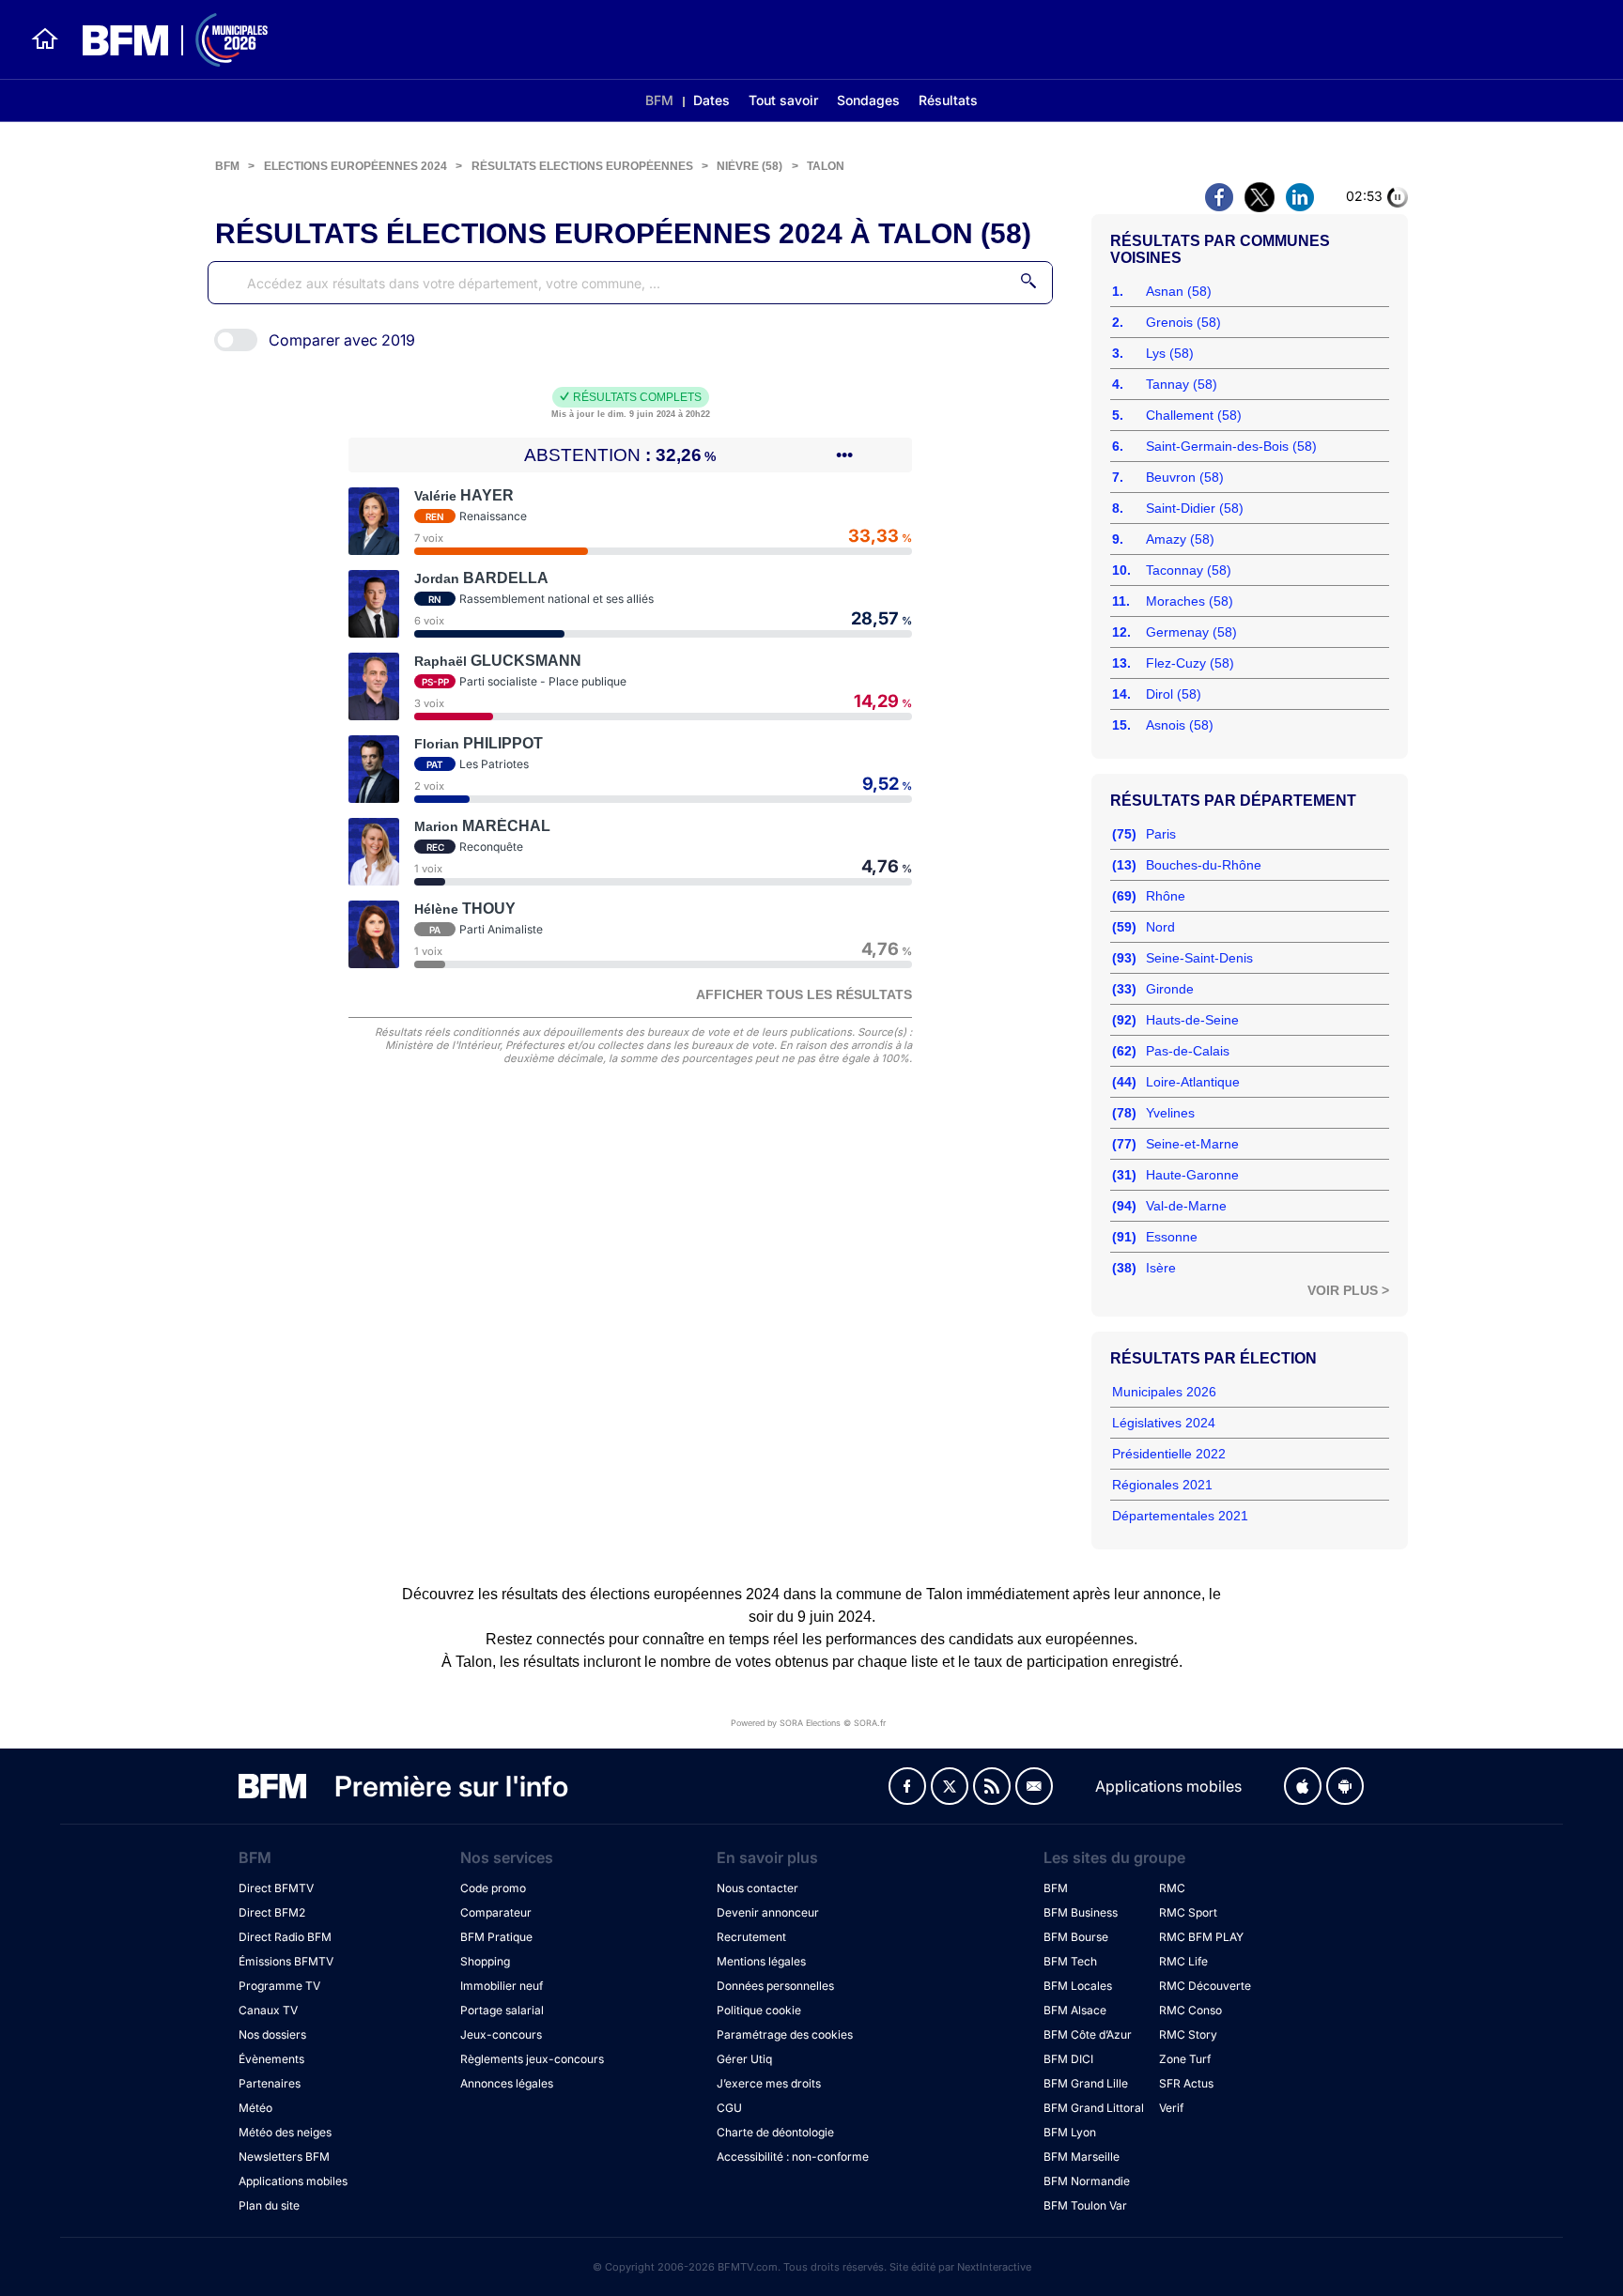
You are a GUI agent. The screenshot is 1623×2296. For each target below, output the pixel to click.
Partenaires (270, 2083)
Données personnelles (775, 1986)
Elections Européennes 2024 (356, 166)
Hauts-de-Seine (1192, 1020)
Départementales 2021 (1180, 1516)
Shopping (485, 1961)
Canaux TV (268, 2010)
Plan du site (269, 2205)
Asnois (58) (1180, 725)
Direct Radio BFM (285, 1937)
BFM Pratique (496, 1937)
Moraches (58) (1190, 601)
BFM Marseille (1082, 2157)
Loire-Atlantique (1193, 1082)
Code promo (493, 1888)
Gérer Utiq (744, 2059)
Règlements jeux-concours (532, 2059)
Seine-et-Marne (1192, 1144)
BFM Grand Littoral (1094, 2108)
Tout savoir (783, 100)
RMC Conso (1190, 2010)
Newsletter (1034, 1786)
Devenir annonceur (768, 1912)
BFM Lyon (1070, 2132)
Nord (1160, 927)
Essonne (1172, 1237)
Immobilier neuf (502, 1986)
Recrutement (751, 1937)
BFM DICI (1068, 2059)
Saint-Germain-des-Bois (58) (1231, 446)
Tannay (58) (1182, 384)
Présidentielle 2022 (1169, 1454)
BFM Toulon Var (1085, 2205)
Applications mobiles (293, 2181)
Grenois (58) (1183, 322)
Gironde (1170, 989)
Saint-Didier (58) (1195, 508)
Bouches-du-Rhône (1204, 865)
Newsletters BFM (284, 2157)
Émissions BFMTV (286, 1961)
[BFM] (45, 39)
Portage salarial (502, 2010)
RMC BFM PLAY (1201, 1937)
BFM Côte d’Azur (1088, 2034)
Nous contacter (757, 1888)
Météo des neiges (285, 2132)
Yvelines (1170, 1113)
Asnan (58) (1179, 291)
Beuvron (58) (1185, 477)
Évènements (271, 2059)
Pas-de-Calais (1188, 1051)
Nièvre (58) (750, 166)
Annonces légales (507, 2083)
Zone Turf (1185, 2059)
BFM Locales (1078, 1986)
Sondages (868, 100)
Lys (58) (1170, 353)
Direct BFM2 (272, 1912)
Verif (1171, 2108)
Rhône (1166, 896)
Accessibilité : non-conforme (793, 2157)
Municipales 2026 (1164, 1392)
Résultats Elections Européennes (582, 166)
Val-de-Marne (1186, 1206)
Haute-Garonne (1192, 1175)
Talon (826, 166)
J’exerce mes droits (769, 2083)
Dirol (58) (1174, 694)
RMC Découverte (1205, 1986)
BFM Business (1081, 1912)
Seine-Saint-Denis (1199, 958)
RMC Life (1183, 1961)
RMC (1172, 1888)
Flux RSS (992, 1786)
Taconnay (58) (1189, 570)
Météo (255, 2108)
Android (1345, 1786)
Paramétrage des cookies (785, 2034)
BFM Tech (1070, 1961)
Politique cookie (759, 2010)
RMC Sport (1188, 1912)
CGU (729, 2108)
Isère (1161, 1268)
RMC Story (1188, 2034)
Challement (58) (1194, 415)
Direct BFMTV (276, 1888)
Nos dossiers (272, 2034)
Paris (1161, 834)
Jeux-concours (501, 2034)
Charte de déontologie (775, 2132)
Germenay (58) (1191, 632)
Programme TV (279, 1986)
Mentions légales (761, 1961)
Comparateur (496, 1912)
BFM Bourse (1076, 1937)
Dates (711, 100)
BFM (659, 100)
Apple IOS (1303, 1786)
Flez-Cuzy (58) (1190, 663)
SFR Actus (1186, 2083)
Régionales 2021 (1162, 1485)
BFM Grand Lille (1086, 2083)
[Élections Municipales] (164, 40)
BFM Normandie (1087, 2181)
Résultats (948, 100)
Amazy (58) (1180, 539)
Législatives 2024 (1164, 1423)
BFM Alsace (1075, 2010)
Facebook (907, 1786)
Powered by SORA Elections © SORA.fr (808, 1723)
